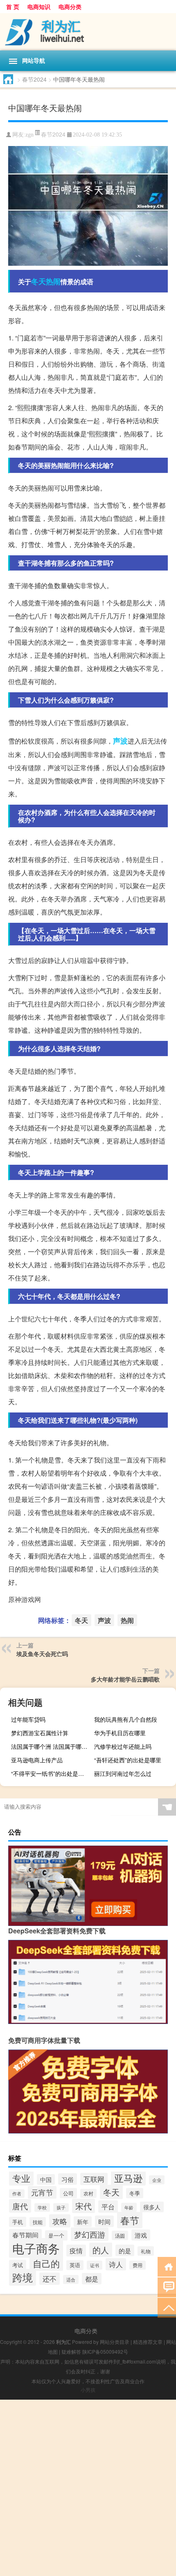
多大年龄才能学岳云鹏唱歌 (125, 1679)
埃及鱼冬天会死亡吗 (42, 1654)
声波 (120, 741)
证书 (95, 2265)
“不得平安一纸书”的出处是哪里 (50, 1773)
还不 (50, 2279)
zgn (29, 135)
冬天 (38, 281)
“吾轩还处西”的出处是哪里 (128, 1760)
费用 (138, 2265)
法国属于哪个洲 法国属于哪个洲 (51, 1746)
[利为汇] (88, 32)
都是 (92, 2279)
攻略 (60, 2221)
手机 (18, 2222)
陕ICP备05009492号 (105, 2351)
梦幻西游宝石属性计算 (40, 1733)
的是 (125, 2250)
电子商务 (36, 2248)
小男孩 (88, 2390)
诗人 (116, 2264)
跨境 (23, 2277)
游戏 (141, 2235)
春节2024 (34, 79)
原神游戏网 (25, 1599)
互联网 (94, 2179)
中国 (46, 2179)
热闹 (53, 281)
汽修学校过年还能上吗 (123, 1746)
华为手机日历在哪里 (120, 1733)
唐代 (20, 2206)
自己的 (46, 2263)
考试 (18, 2265)
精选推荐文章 (148, 2342)
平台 (108, 2206)
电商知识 (39, 7)
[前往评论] (167, 2287)
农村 (88, 2193)
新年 (83, 2222)
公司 (68, 2193)
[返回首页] (167, 2266)
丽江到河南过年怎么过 (123, 1773)
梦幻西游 (90, 2234)
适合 (71, 2279)
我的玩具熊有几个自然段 (126, 1719)
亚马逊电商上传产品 (37, 1760)
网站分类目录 (115, 2342)
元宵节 (42, 2192)
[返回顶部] (167, 2307)
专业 (21, 2178)
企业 (157, 2180)
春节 (130, 2220)
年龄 (129, 2207)
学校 (42, 2208)
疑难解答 (71, 2351)
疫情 (76, 2251)
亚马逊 (128, 2178)
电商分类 (70, 7)
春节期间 (25, 2235)
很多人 (152, 2207)
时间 (104, 2221)
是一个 (56, 2235)
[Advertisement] (88, 2488)
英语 (75, 2265)
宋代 (83, 2206)
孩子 (61, 2208)
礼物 (146, 2251)
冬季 (135, 2193)
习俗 (68, 2179)
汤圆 (120, 2235)
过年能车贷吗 (28, 1719)
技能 (38, 2222)
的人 (101, 2250)
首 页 (13, 7)
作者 (17, 2194)
